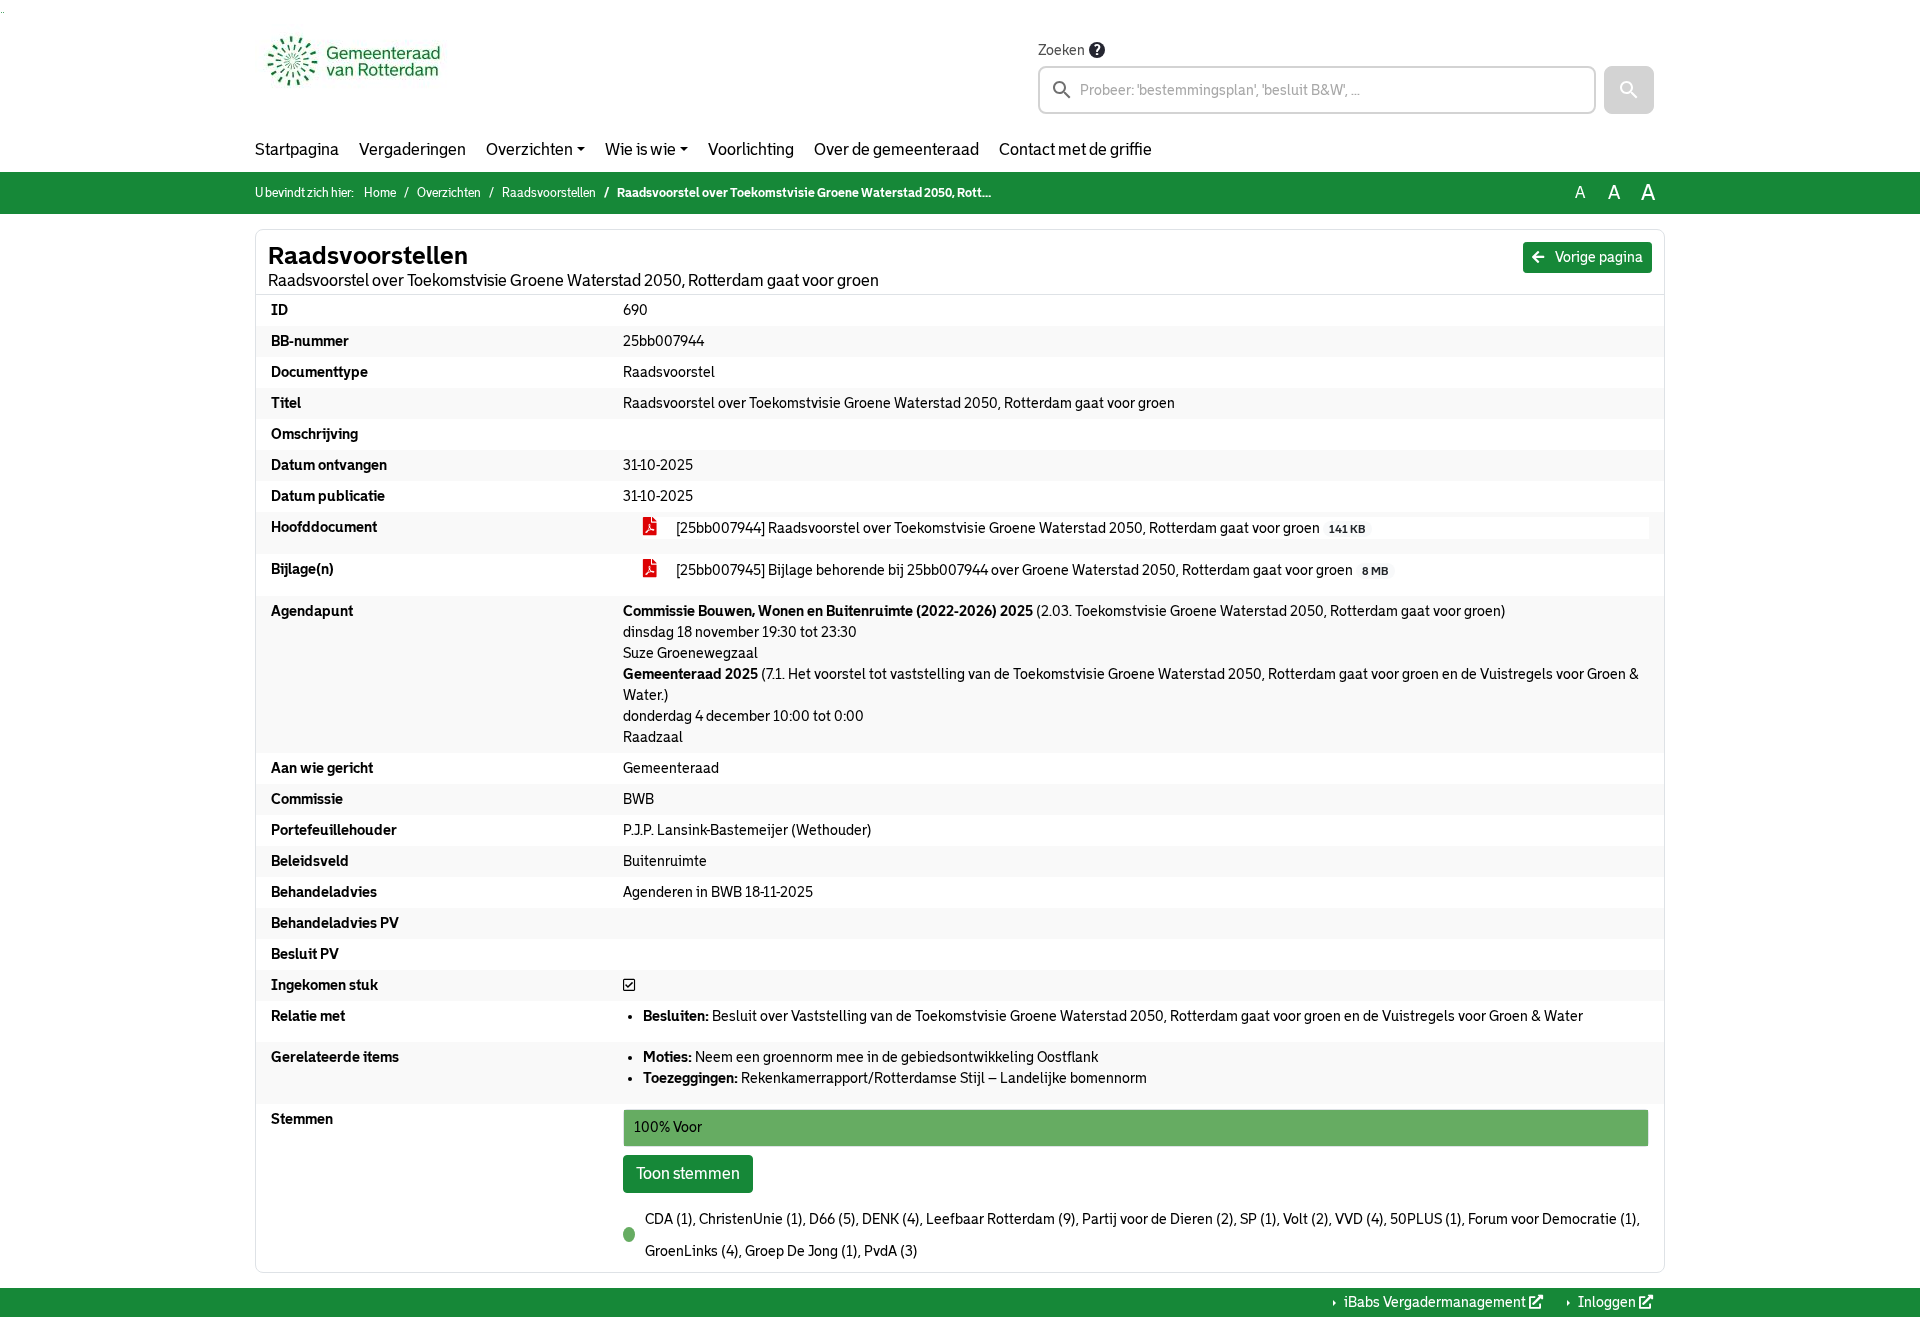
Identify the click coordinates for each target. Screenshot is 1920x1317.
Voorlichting (751, 149)
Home (380, 193)
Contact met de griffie (1075, 149)
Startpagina (297, 149)
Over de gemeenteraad (896, 149)
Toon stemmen (688, 1173)
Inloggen (1607, 1302)
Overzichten (529, 149)
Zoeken (1061, 50)
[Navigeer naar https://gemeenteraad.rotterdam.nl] (353, 76)
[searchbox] (1317, 90)
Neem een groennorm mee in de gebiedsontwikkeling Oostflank (870, 1057)
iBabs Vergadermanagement (1435, 1302)
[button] (1629, 90)
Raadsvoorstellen (549, 193)
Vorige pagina (1597, 257)
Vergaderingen (412, 149)
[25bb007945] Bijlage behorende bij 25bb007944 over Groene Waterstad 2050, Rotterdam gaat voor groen (1030, 570)
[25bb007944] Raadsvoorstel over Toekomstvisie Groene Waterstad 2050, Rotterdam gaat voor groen (1019, 528)
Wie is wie (640, 149)
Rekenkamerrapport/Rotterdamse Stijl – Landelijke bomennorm (895, 1078)
